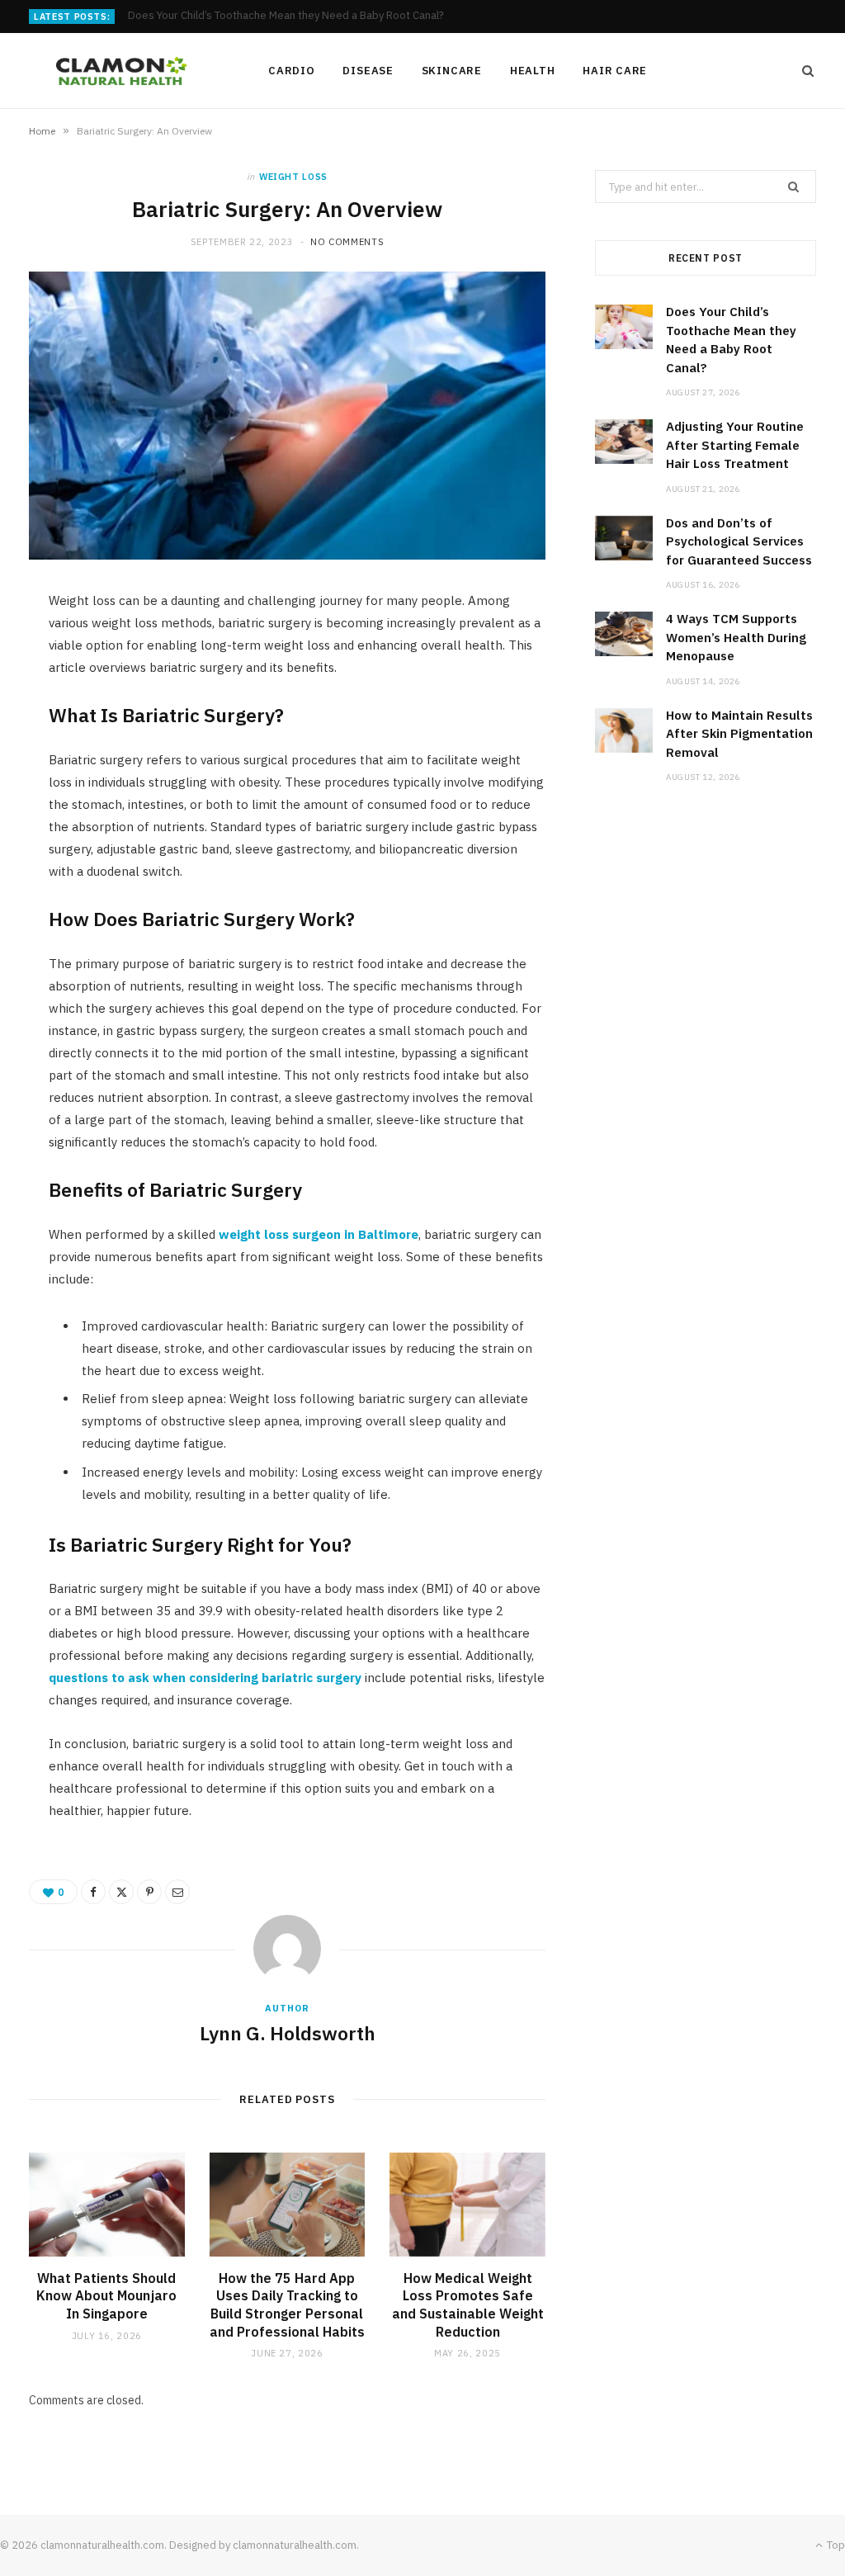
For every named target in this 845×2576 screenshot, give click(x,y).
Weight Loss (293, 177)
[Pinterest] (149, 1892)
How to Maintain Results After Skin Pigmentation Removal (739, 734)
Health (533, 71)
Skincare (452, 71)
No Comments (347, 242)
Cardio (292, 71)
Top (835, 2545)
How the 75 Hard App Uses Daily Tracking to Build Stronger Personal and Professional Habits (287, 2305)
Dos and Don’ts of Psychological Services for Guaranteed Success (739, 541)
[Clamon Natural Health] (122, 71)
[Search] (803, 71)
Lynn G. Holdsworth (288, 2033)
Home (42, 131)
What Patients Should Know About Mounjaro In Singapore (106, 2296)
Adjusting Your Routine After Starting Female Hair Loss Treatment (288, 16)
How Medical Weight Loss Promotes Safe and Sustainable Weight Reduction (468, 2305)
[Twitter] (121, 1892)
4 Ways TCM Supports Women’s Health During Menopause (736, 637)
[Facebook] (93, 1892)
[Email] (177, 1892)
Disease (368, 71)
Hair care (615, 71)
